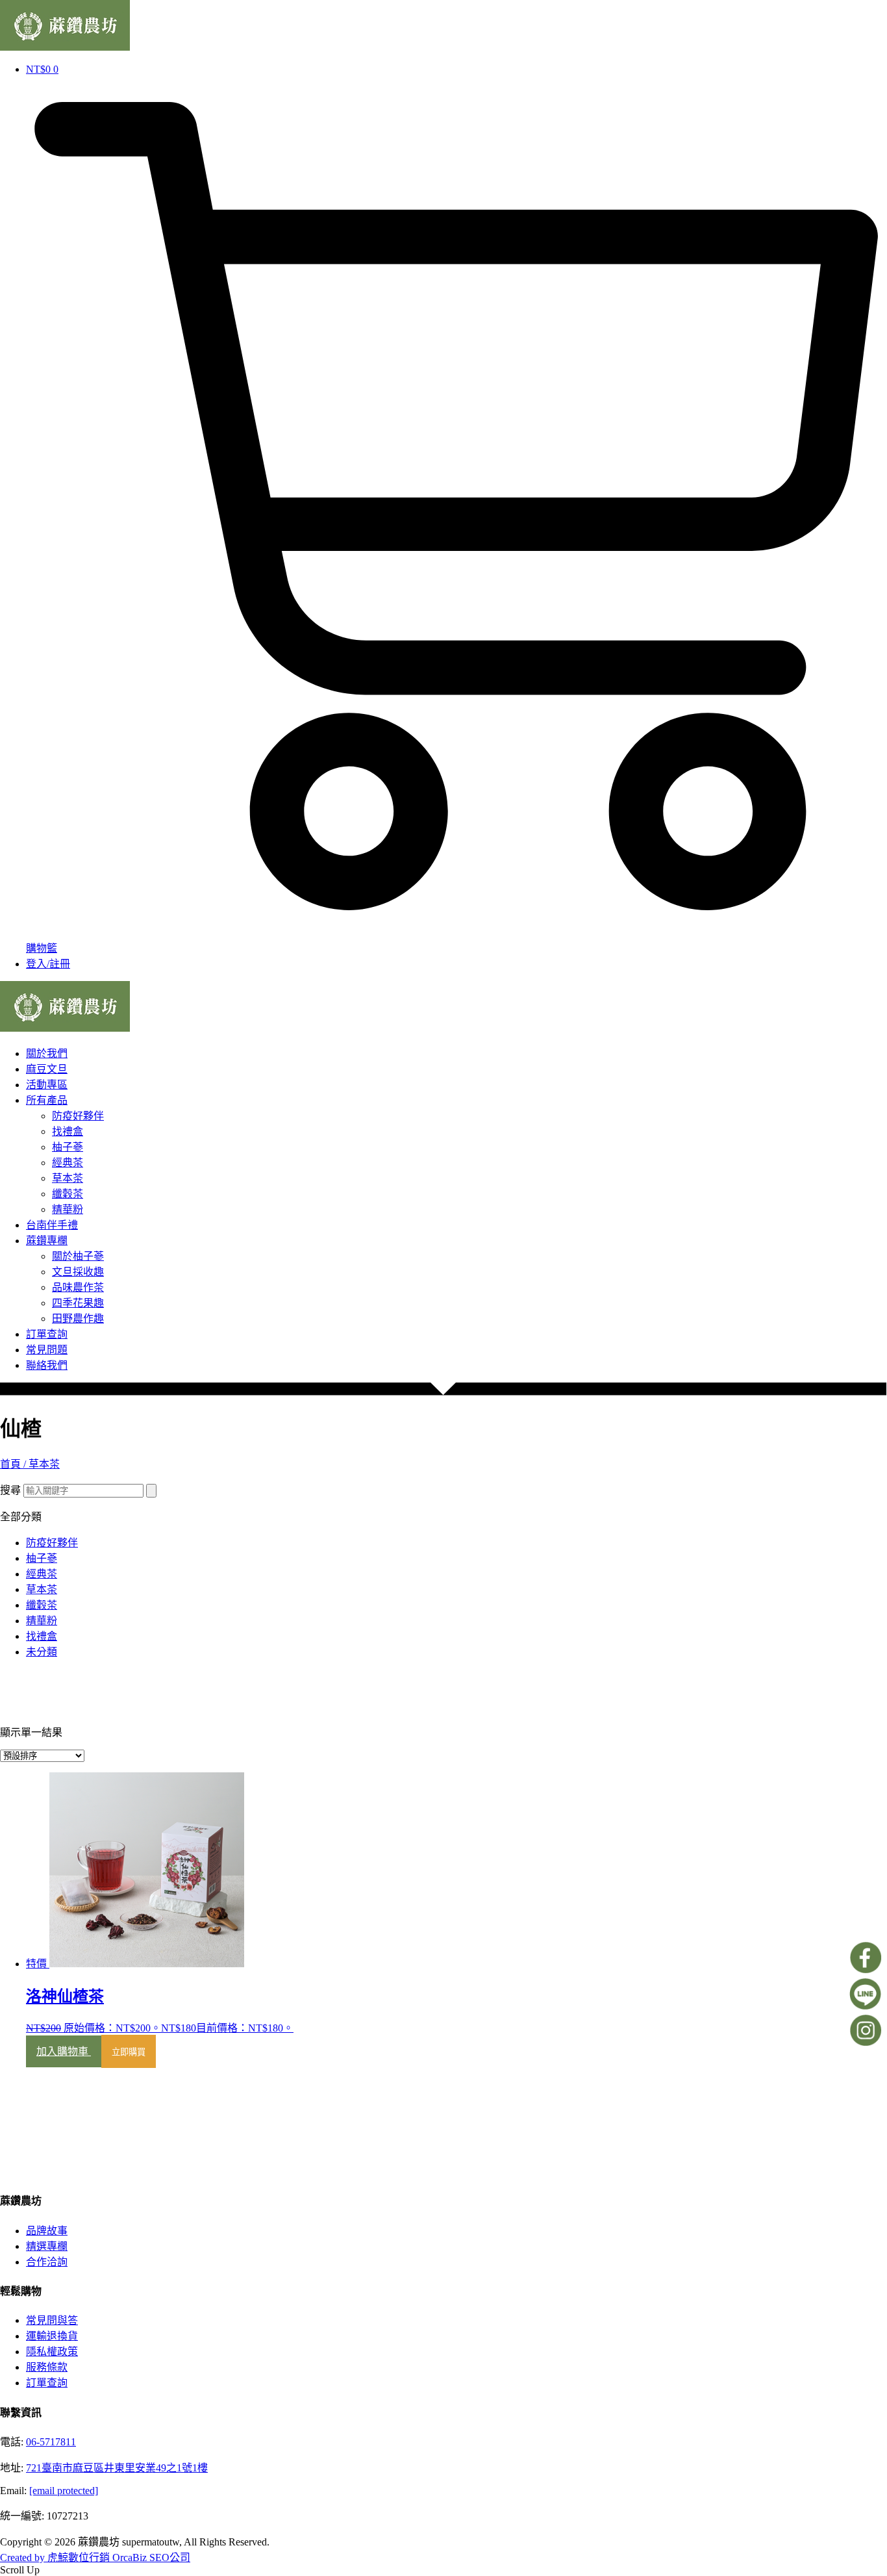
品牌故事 (47, 2231)
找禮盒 (68, 1131)
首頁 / (14, 1464)
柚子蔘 (68, 1147)
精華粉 (68, 1209)
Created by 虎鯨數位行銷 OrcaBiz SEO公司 (95, 2557)
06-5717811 (51, 2442)
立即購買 (129, 2052)
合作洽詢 (47, 2262)
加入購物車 (64, 2051)
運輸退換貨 (52, 2336)
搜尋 (10, 1490)
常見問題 (47, 1350)
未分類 (42, 1652)
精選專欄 (47, 2246)
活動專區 (47, 1085)
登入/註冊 (48, 964)
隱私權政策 (52, 2352)
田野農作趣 (78, 1319)
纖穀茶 (68, 1194)
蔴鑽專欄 (47, 1241)
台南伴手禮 (52, 1225)
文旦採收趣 (78, 1272)
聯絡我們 (47, 1365)
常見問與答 (52, 2320)
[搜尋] (151, 1491)
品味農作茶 (78, 1287)
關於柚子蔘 (78, 1256)
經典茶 (68, 1163)
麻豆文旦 (47, 1069)
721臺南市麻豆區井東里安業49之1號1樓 (117, 2468)
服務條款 (47, 2367)
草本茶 (68, 1178)
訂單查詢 (47, 1334)
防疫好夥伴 (78, 1116)
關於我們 (47, 1053)
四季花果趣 (78, 1303)
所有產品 (47, 1100)
